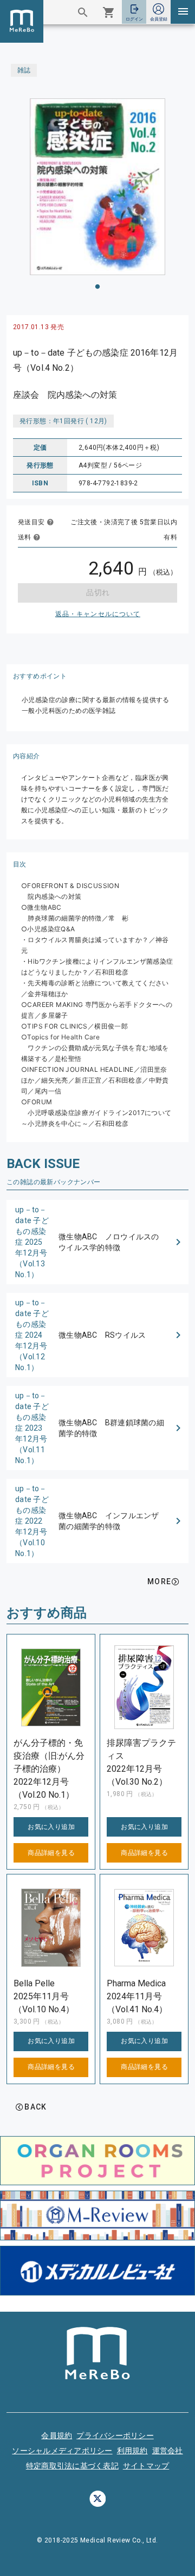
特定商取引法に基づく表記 (72, 2466)
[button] (97, 1242)
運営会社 (168, 2451)
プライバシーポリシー (115, 2435)
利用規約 (132, 2451)
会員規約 (57, 2435)
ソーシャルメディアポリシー (62, 2451)
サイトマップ (146, 2466)
